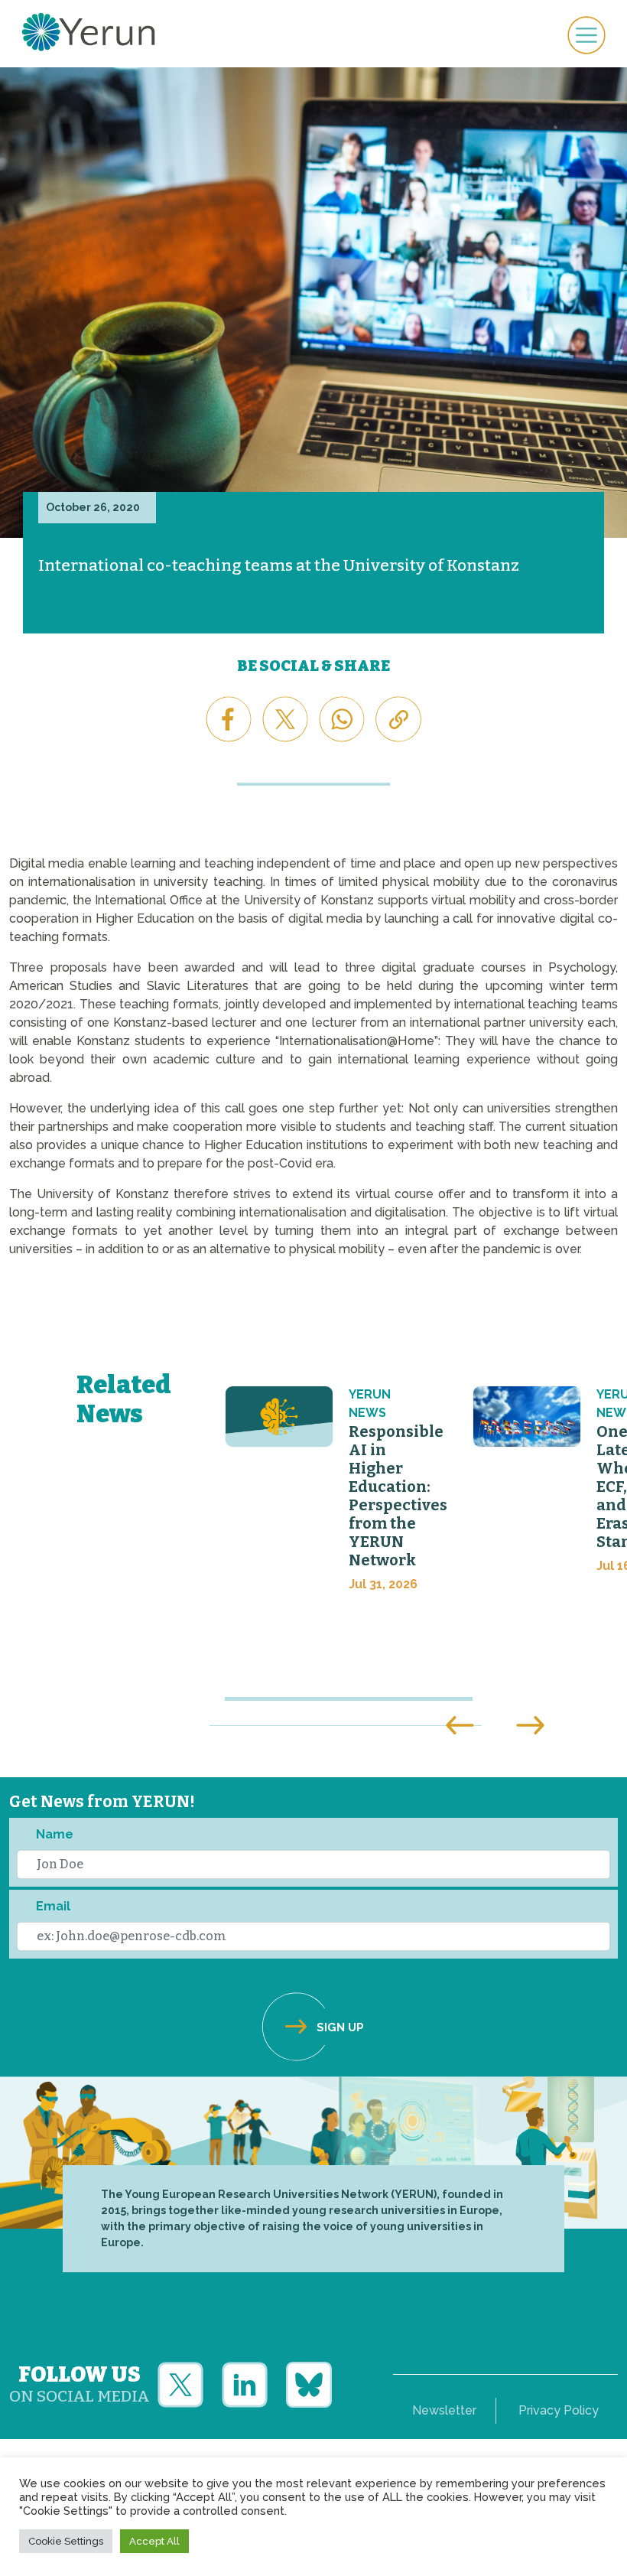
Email (53, 1906)
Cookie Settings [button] (66, 2541)
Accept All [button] (154, 2541)
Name (55, 1834)
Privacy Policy (559, 2410)
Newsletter (444, 2410)
